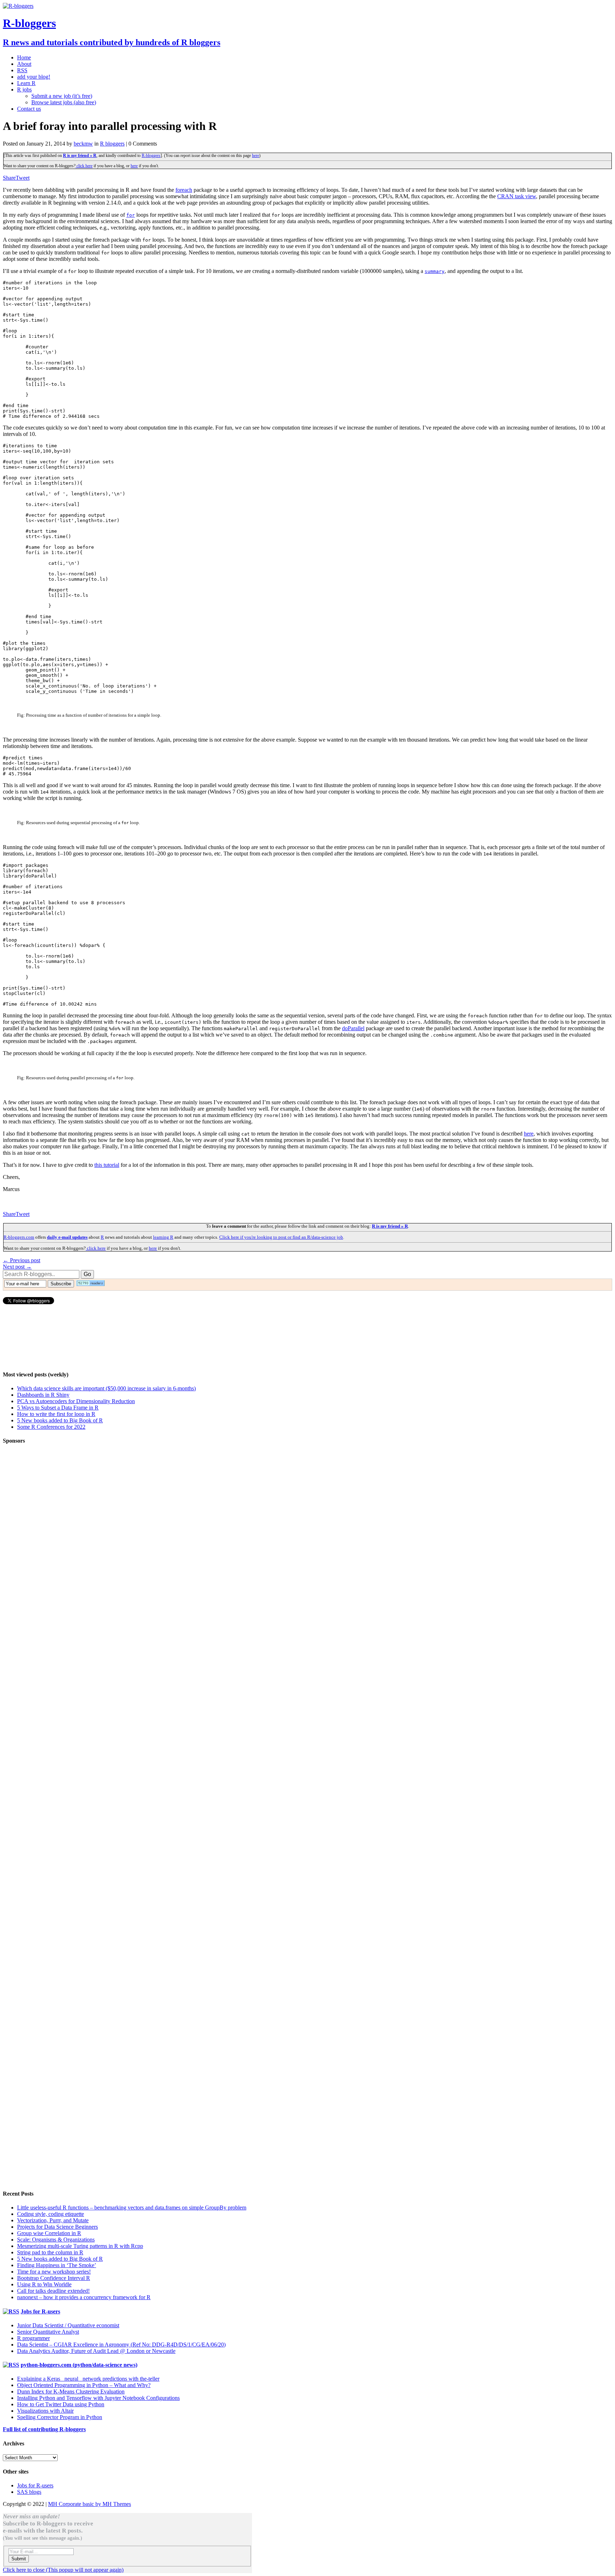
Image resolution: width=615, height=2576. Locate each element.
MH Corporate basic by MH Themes (90, 2504)
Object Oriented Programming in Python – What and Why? (84, 2385)
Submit (19, 2559)
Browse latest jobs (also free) (64, 102)
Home (24, 57)
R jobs (24, 89)
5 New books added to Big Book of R (60, 1420)
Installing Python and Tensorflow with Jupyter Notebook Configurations (98, 2398)
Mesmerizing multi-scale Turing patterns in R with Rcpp (80, 2246)
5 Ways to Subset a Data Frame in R (58, 1408)
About (24, 64)
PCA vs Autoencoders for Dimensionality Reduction (76, 1401)
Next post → (17, 1267)
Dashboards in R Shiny (43, 1395)
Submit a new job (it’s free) (62, 96)
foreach (184, 190)
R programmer (33, 2338)
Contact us (29, 109)
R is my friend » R (80, 156)
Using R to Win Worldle (44, 2284)
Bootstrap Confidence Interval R (54, 2278)
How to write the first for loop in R (56, 1414)
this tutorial (107, 1165)
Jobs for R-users (40, 2311)
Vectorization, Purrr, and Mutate (53, 2220)
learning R (163, 1237)
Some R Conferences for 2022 (51, 1427)
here (256, 156)
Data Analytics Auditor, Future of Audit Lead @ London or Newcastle (96, 2351)
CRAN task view (517, 196)
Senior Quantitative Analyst (48, 2332)
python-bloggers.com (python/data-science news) (79, 2365)
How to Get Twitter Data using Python (61, 2404)
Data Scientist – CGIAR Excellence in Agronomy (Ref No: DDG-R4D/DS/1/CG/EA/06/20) (121, 2345)
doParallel (353, 1028)
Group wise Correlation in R (49, 2233)
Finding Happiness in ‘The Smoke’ (57, 2265)
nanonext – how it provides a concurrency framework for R (84, 2297)
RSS (22, 70)
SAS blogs (29, 2492)
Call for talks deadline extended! (53, 2291)
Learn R (26, 83)
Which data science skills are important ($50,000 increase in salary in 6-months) (106, 1388)
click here (84, 166)
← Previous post (22, 1260)
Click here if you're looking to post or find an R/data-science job (281, 1237)
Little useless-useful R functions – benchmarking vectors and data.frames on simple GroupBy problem (132, 2208)
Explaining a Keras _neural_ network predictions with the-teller (88, 2379)
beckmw (83, 144)
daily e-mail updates (67, 1237)
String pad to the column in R (50, 2252)
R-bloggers (151, 156)
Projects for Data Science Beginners (57, 2227)
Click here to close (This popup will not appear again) (63, 2570)
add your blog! (34, 77)
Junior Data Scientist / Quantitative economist (68, 2325)
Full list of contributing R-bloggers (44, 2429)
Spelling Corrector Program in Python (60, 2417)
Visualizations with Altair (45, 2411)
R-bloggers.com (19, 1237)
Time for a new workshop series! (54, 2272)
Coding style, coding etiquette (51, 2214)
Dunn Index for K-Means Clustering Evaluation (71, 2391)
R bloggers (112, 144)
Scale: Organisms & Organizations (56, 2240)
